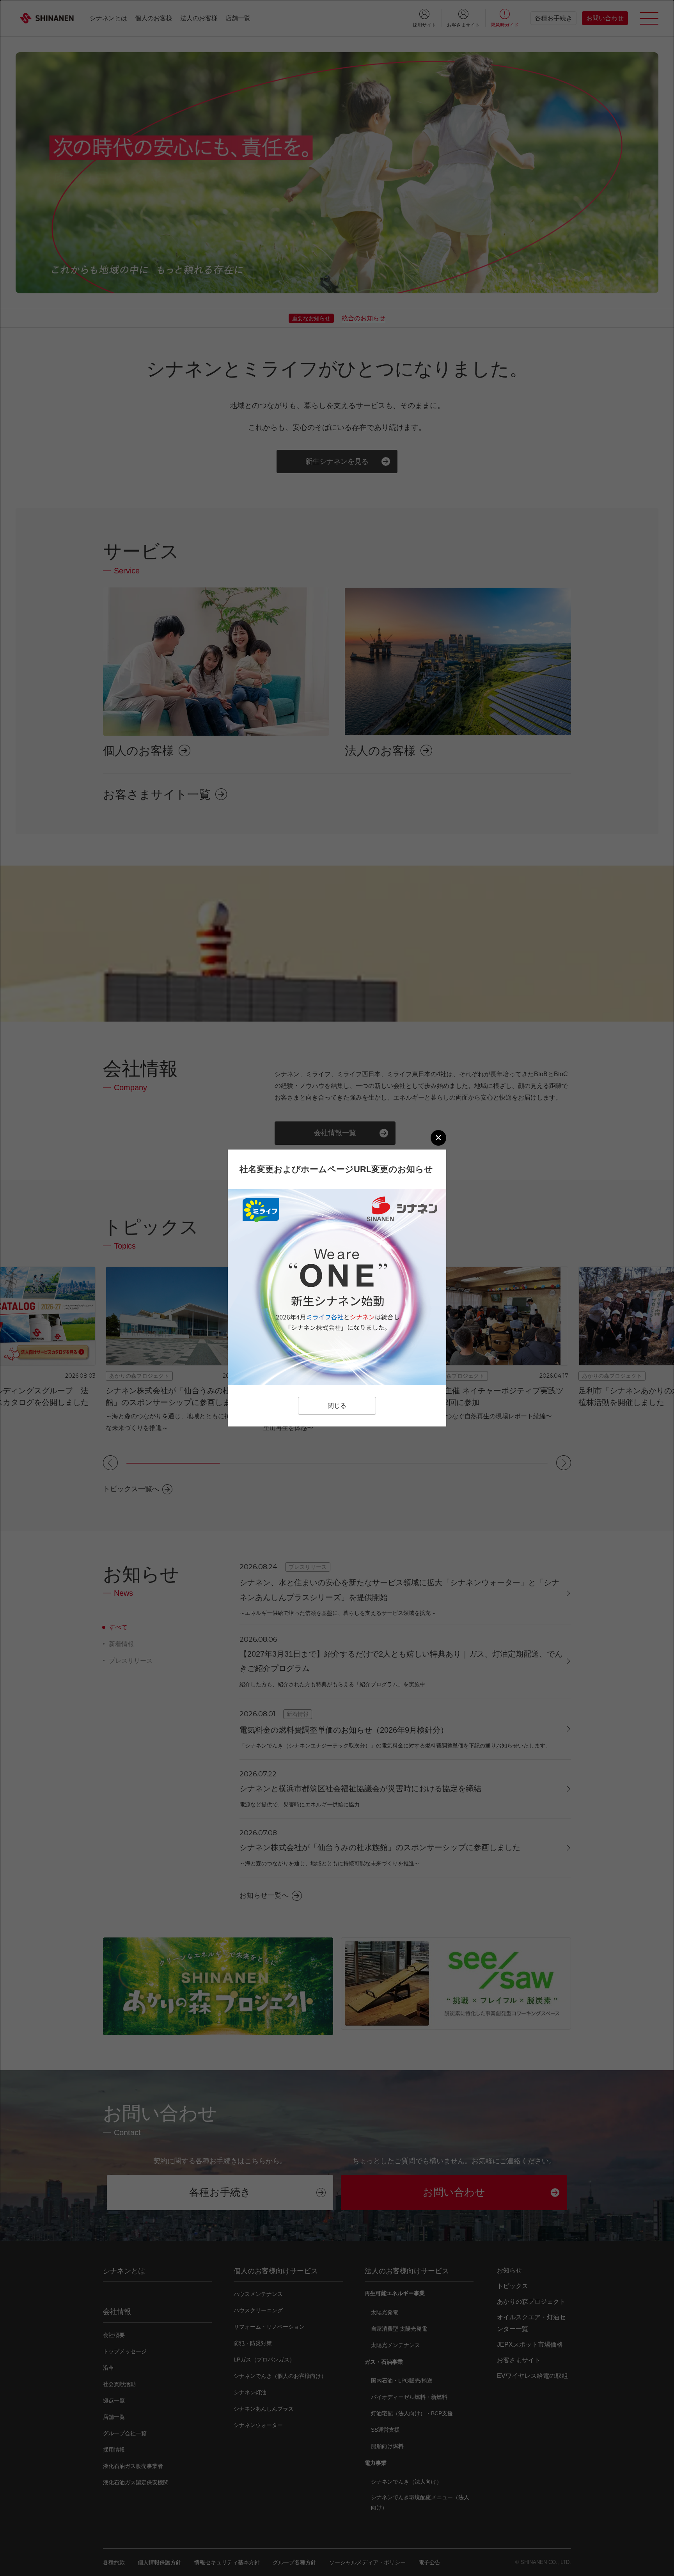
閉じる (337, 1406)
